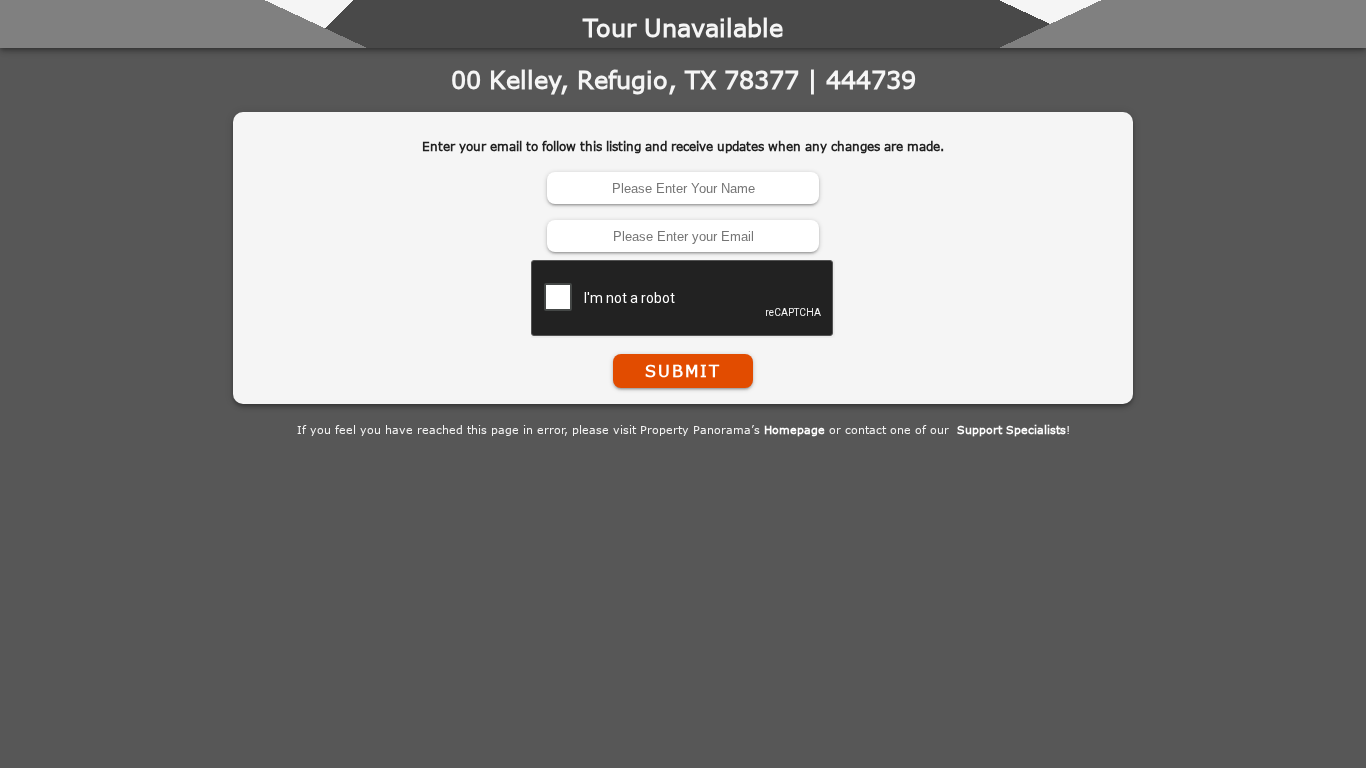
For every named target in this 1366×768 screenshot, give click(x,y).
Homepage (794, 429)
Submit (683, 371)
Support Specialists (1011, 429)
